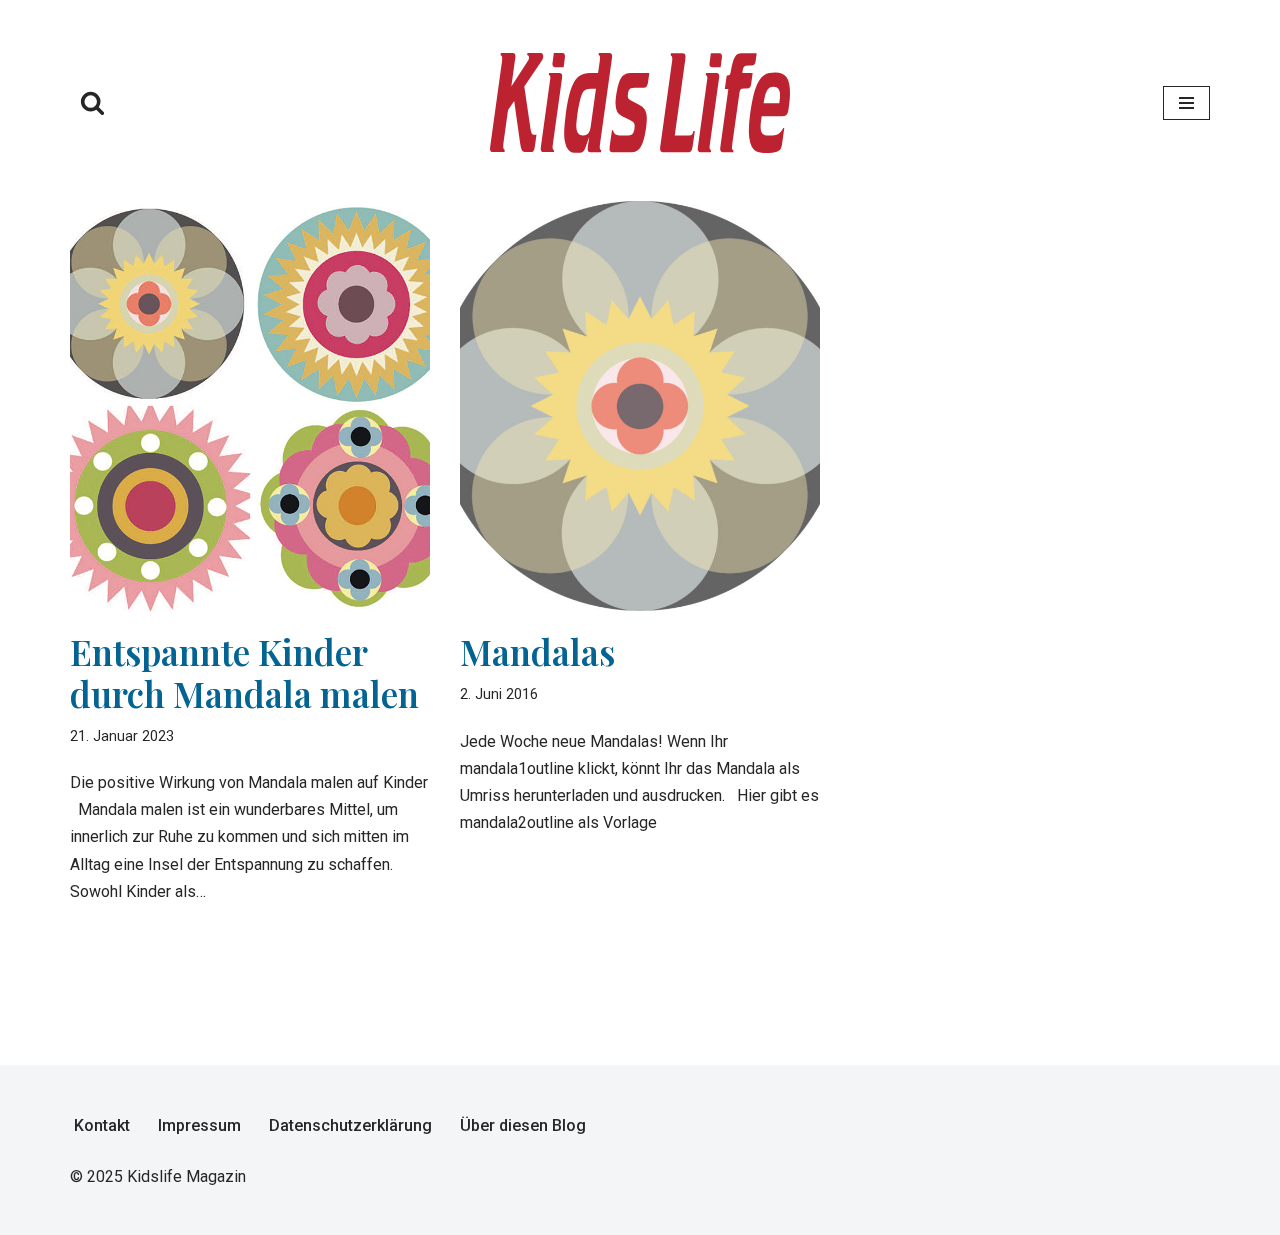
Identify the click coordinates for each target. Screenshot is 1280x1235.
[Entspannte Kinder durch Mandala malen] (250, 406)
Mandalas (537, 651)
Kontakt (102, 1125)
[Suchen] (92, 102)
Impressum (199, 1125)
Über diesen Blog (523, 1125)
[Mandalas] (640, 406)
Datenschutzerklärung (350, 1125)
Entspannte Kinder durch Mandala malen (244, 672)
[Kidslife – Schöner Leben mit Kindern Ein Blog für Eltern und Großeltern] (640, 103)
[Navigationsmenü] (1186, 103)
